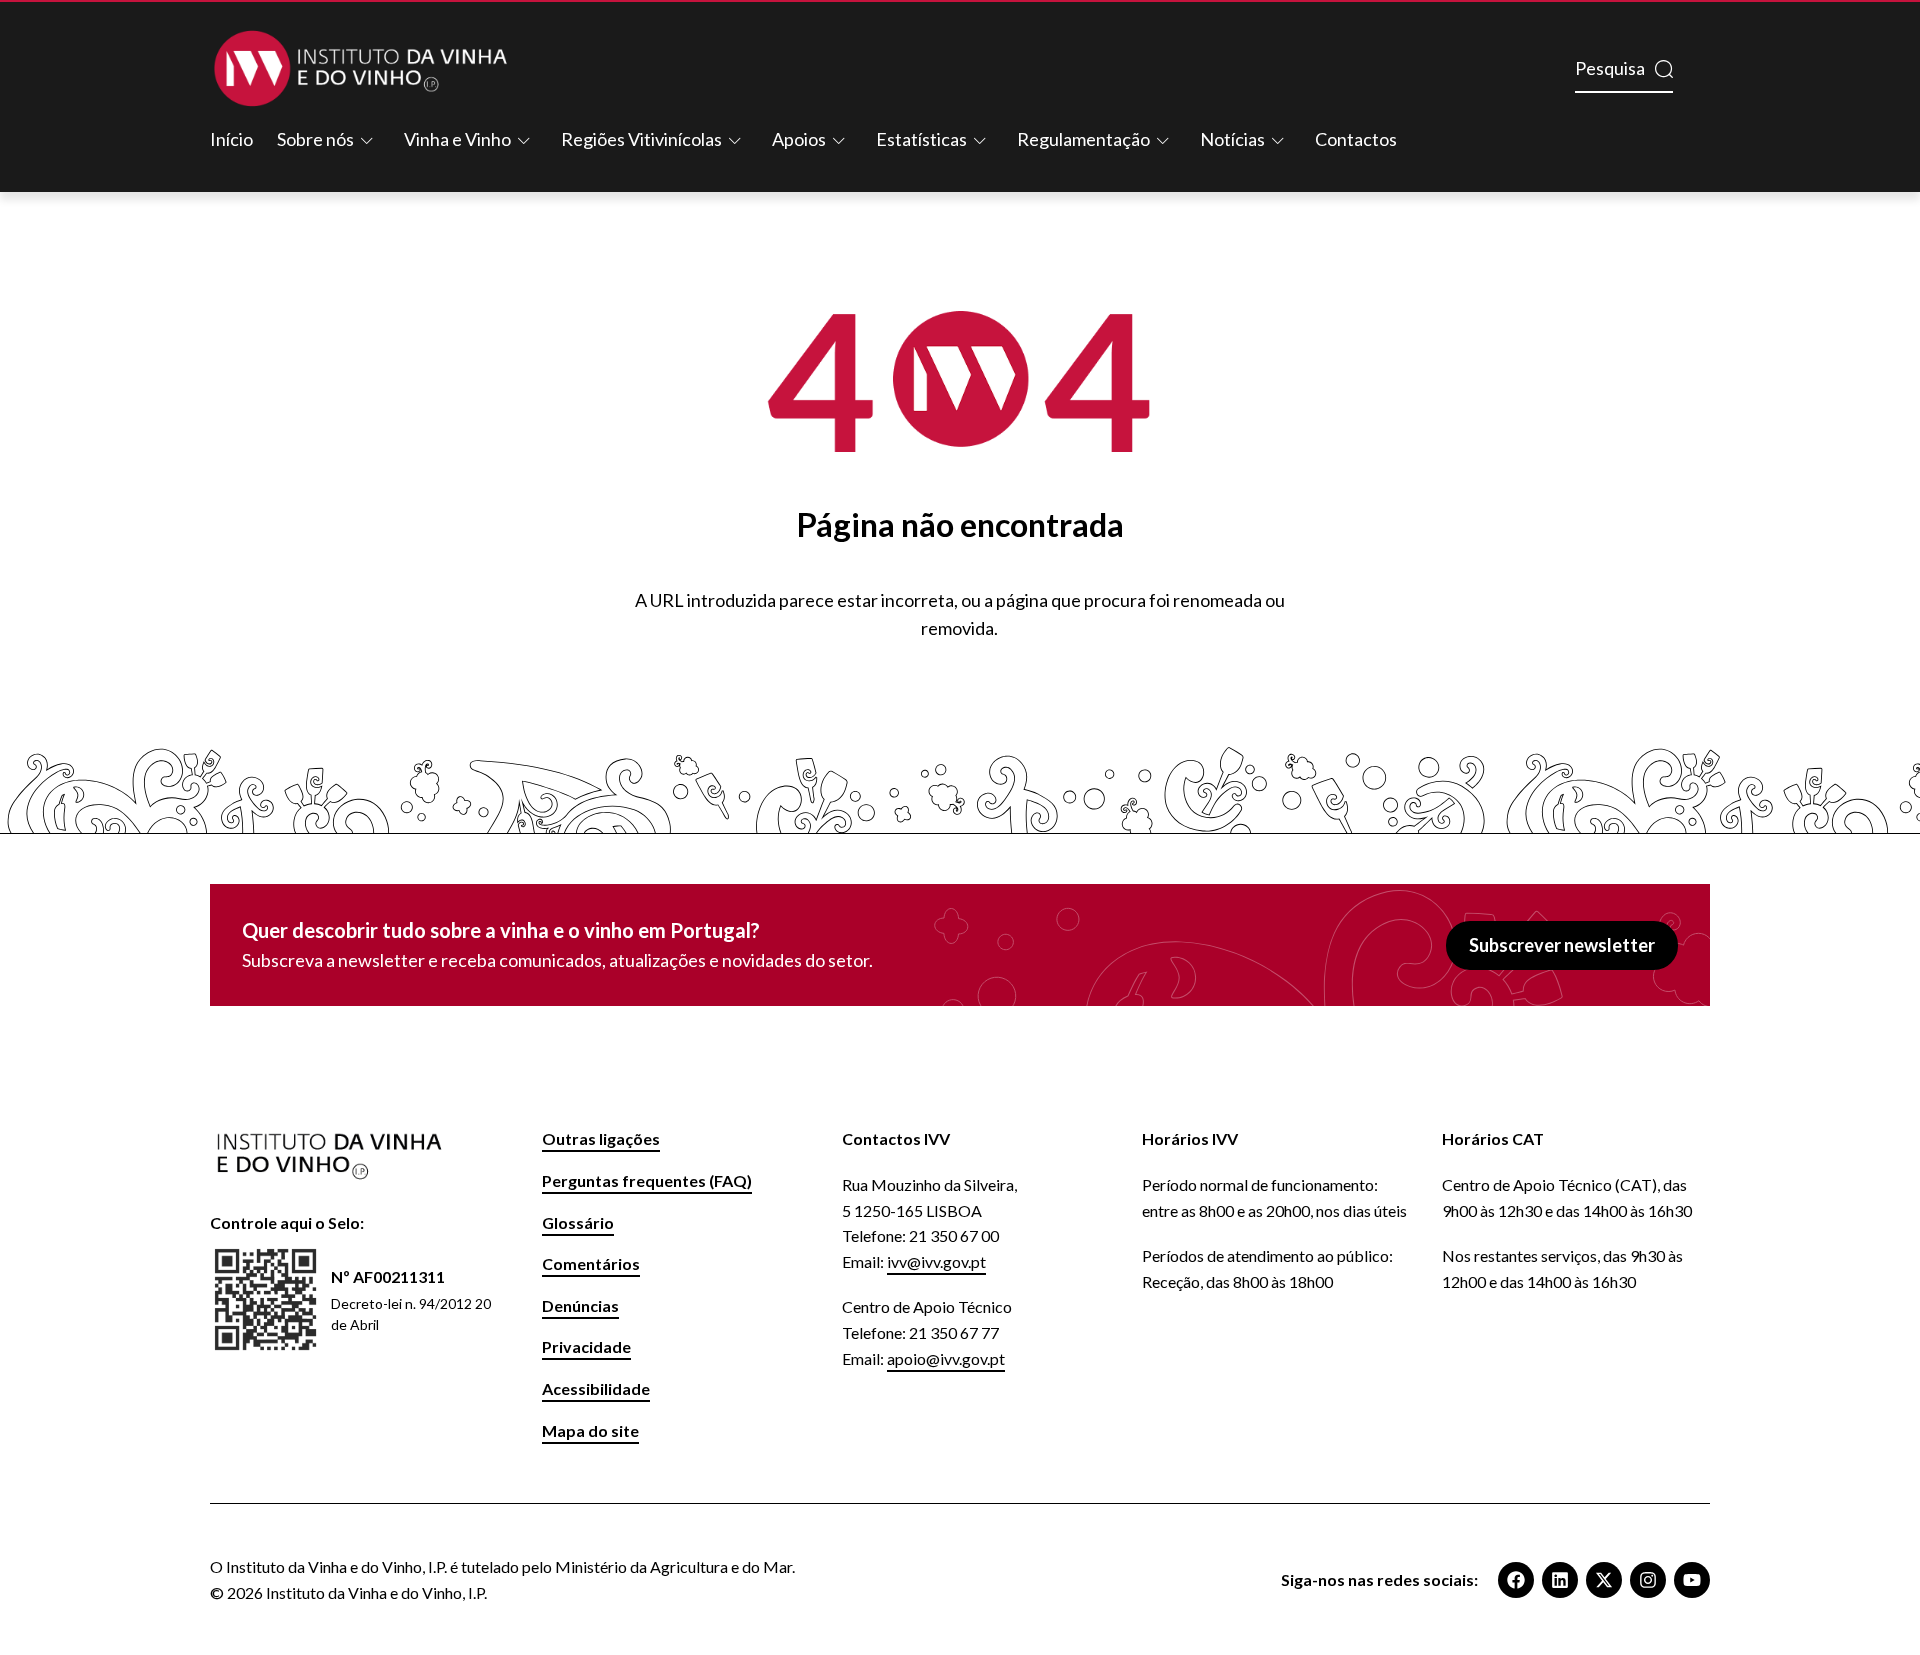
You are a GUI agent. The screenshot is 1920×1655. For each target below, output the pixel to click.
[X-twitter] (1604, 1580)
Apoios (799, 139)
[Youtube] (1692, 1580)
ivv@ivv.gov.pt (936, 1261)
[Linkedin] (1560, 1580)
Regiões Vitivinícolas (641, 139)
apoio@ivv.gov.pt (946, 1358)
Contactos (1356, 139)
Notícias (1232, 139)
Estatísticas (921, 139)
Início (231, 139)
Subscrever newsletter (1562, 945)
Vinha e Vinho (457, 139)
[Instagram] (1648, 1580)
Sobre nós (315, 139)
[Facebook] (1516, 1580)
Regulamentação (1083, 139)
